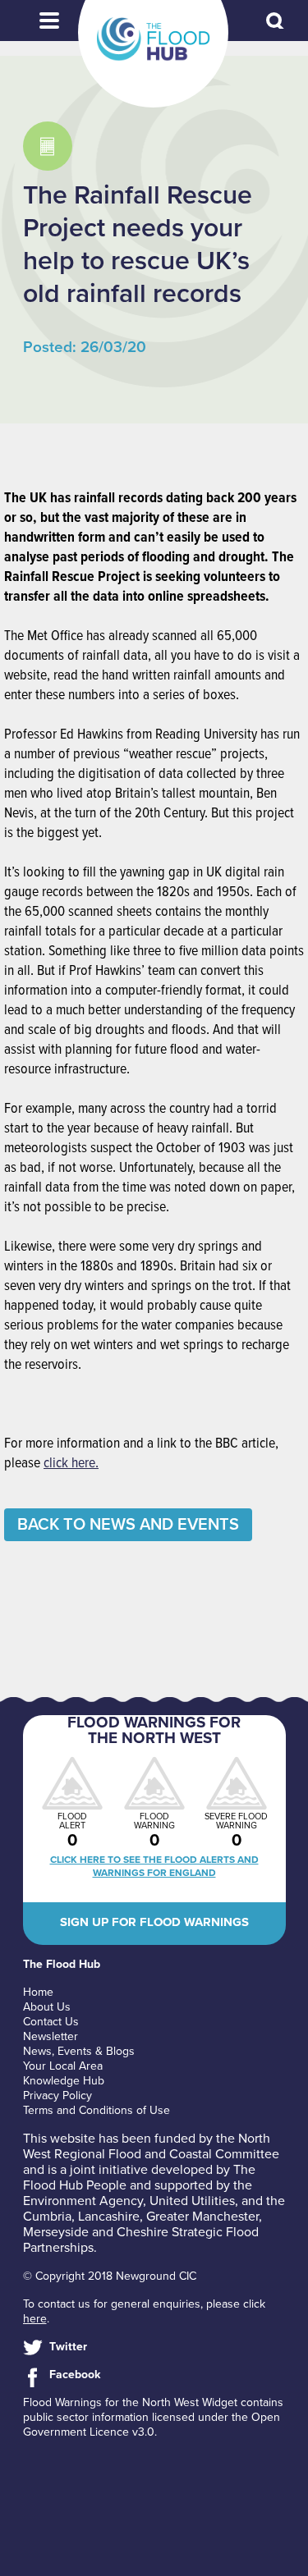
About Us (47, 2007)
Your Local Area (63, 2066)
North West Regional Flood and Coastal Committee (151, 2146)
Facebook (75, 2375)
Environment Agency (83, 2201)
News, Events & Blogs (79, 2051)
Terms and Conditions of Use (97, 2110)
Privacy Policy (57, 2096)
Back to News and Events (128, 1525)
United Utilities (192, 2201)
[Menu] (49, 21)
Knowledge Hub (64, 2081)
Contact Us (51, 2022)
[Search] (276, 22)
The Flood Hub (153, 39)
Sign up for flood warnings (154, 1922)
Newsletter (51, 2036)
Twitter (68, 2347)
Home (38, 1992)
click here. (71, 1464)
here (35, 2319)
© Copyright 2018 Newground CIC (110, 2276)
